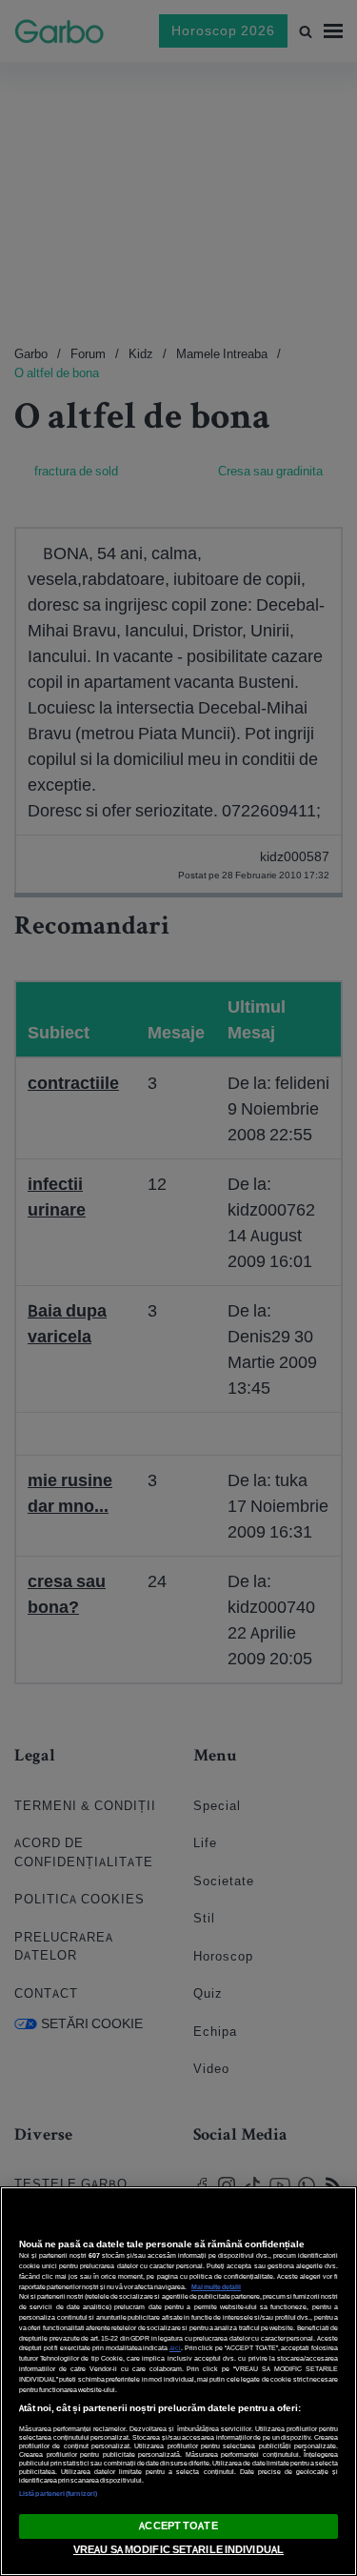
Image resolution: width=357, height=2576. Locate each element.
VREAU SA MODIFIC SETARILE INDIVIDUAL (178, 2549)
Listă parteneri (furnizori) (58, 2494)
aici (175, 2348)
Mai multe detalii (216, 2287)
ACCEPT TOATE (178, 2526)
